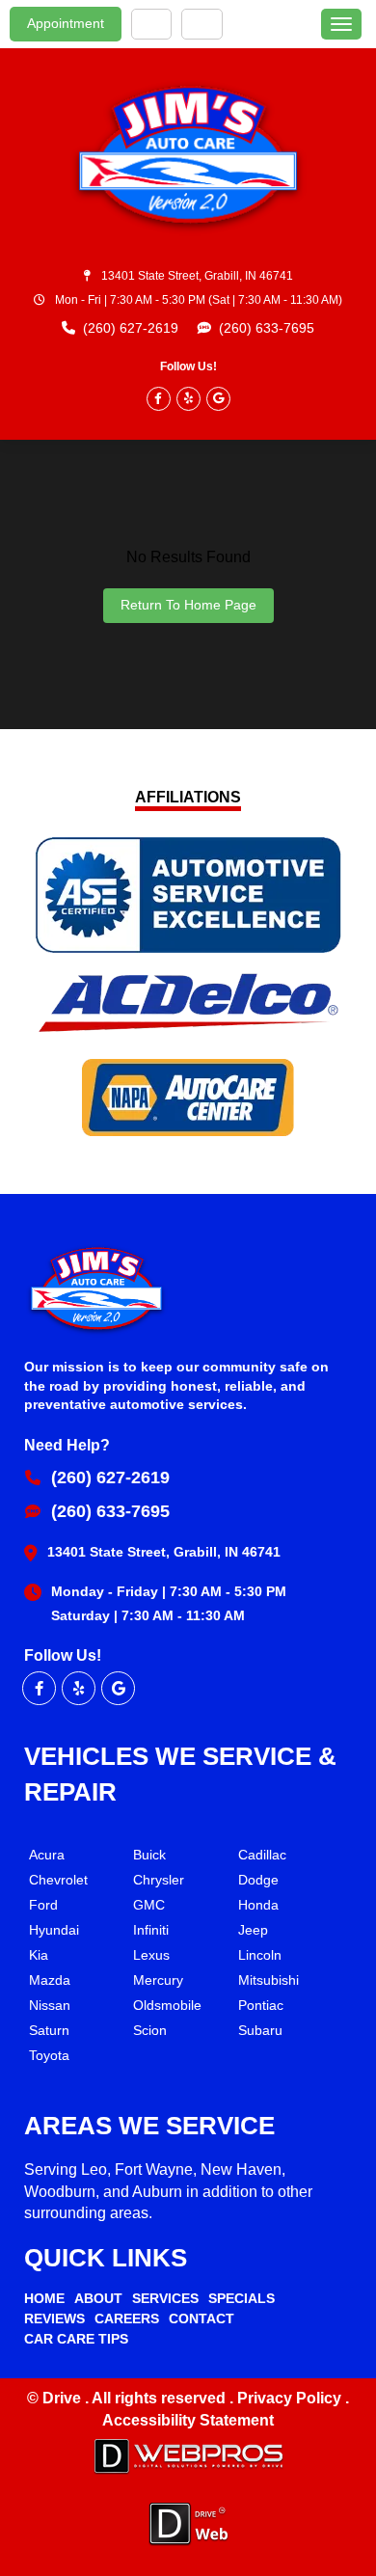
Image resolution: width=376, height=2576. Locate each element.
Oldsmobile (167, 2005)
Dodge (258, 1880)
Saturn (49, 2030)
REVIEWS (54, 2318)
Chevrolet (58, 1880)
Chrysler (159, 1880)
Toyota (49, 2055)
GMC (149, 1905)
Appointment (66, 23)
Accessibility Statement (188, 2420)
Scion (150, 2030)
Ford (43, 1905)
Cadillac (262, 1855)
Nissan (50, 2005)
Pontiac (261, 2005)
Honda (258, 1905)
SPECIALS (242, 2298)
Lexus (151, 1955)
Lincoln (260, 1955)
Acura (47, 1855)
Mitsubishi (269, 1980)
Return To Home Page (188, 605)
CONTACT (201, 2318)
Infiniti (151, 1930)
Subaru (260, 2030)
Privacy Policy (291, 2398)
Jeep (253, 1930)
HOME (44, 2298)
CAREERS (127, 2318)
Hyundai (54, 1930)
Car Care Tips (76, 2339)
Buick (149, 1855)
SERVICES (165, 2298)
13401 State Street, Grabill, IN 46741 (197, 276)
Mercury (158, 1980)
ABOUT (98, 2298)
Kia (39, 1955)
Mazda (50, 1980)
